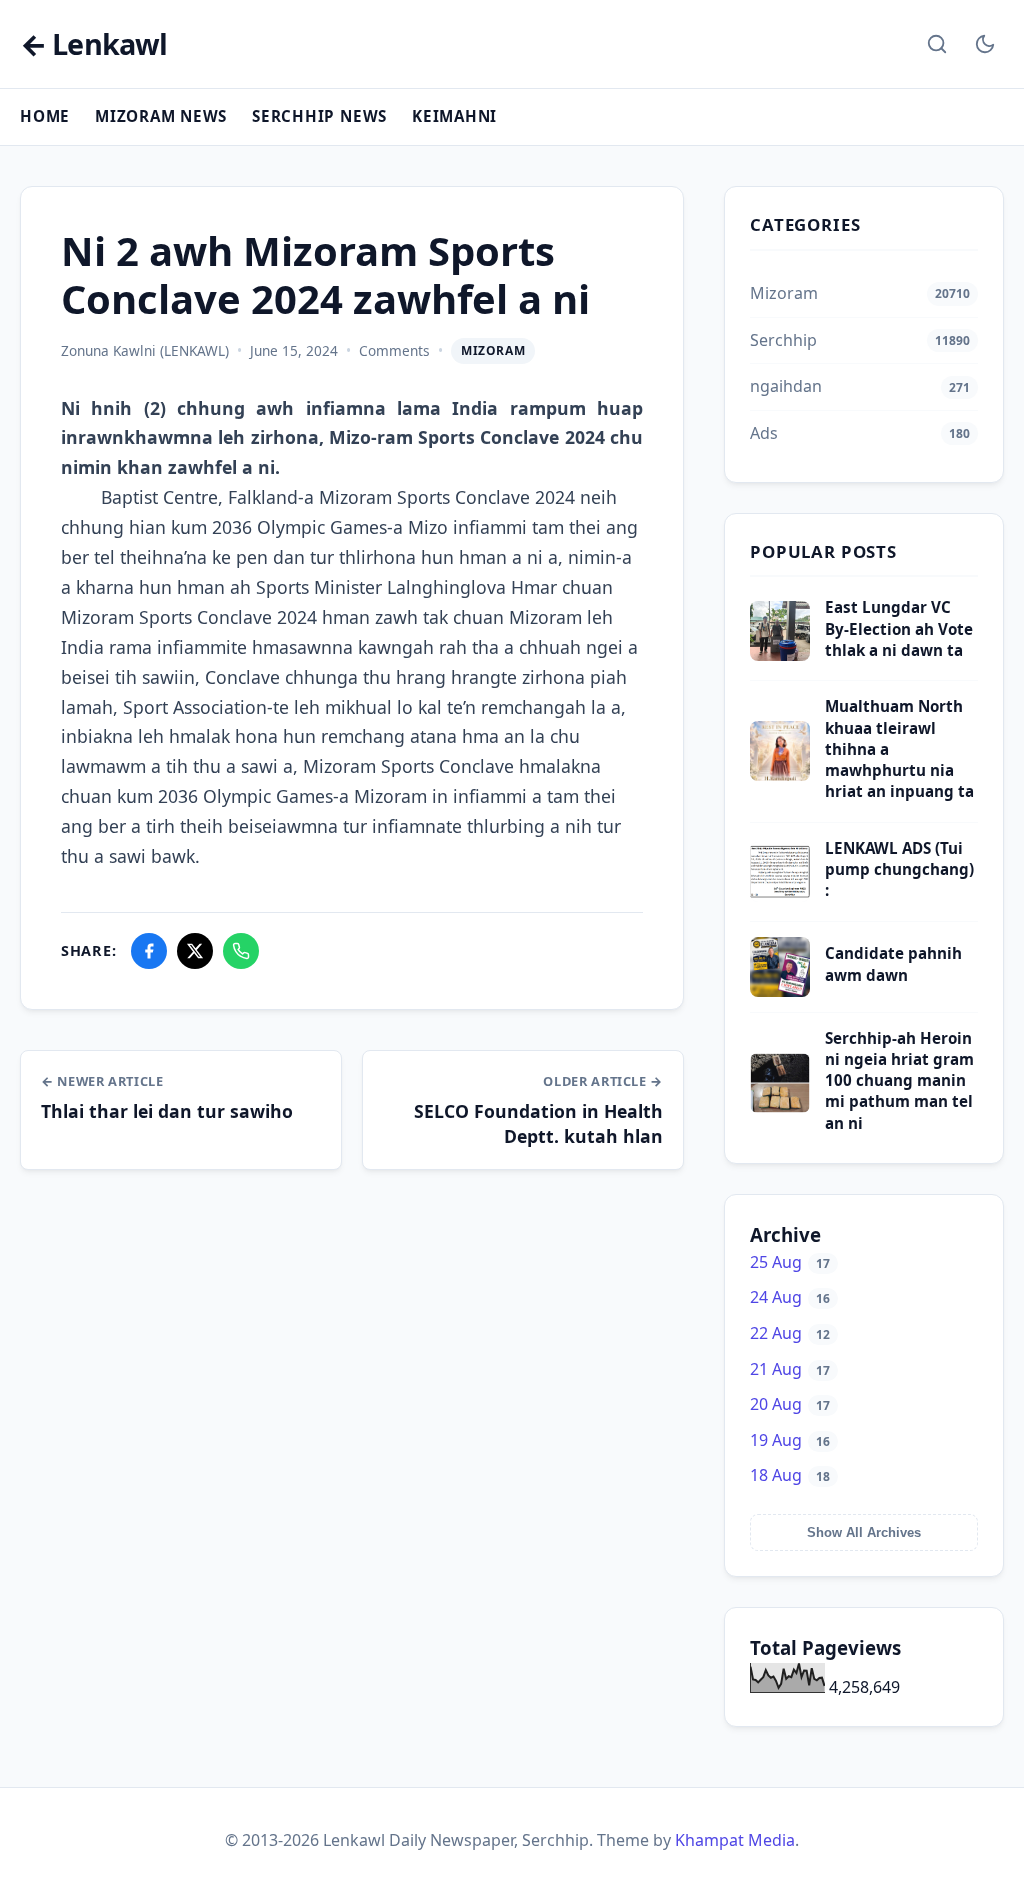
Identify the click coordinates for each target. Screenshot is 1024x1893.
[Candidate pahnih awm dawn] (780, 991)
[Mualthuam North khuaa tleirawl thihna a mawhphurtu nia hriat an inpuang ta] (780, 775)
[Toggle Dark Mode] (985, 44)
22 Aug (790, 1333)
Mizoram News (161, 116)
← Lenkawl (93, 44)
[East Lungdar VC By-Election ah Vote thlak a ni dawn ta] (780, 655)
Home (45, 116)
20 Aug (790, 1404)
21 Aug (790, 1369)
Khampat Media (735, 1840)
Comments (394, 350)
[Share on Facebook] (149, 951)
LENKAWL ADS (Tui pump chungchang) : (899, 869)
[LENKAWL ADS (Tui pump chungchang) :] (780, 896)
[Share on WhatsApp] (241, 951)
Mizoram (493, 350)
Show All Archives (864, 1532)
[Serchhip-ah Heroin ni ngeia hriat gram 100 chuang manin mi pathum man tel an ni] (780, 1107)
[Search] (937, 44)
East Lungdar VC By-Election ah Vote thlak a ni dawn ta (899, 628)
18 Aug (790, 1475)
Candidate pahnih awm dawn (893, 963)
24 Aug (790, 1297)
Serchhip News (319, 116)
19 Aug (790, 1440)
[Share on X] (195, 951)
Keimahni (454, 116)
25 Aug (790, 1262)
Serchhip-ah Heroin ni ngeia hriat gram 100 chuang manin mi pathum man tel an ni (899, 1080)
